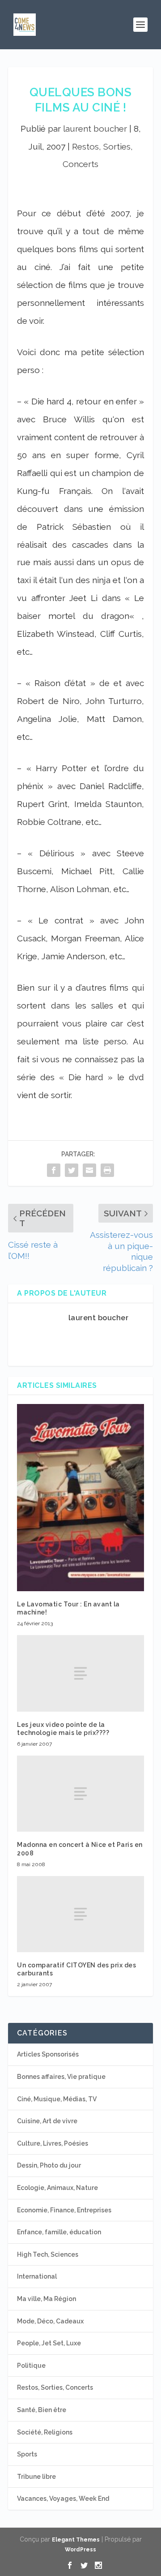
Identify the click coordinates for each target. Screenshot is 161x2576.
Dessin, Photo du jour (49, 2165)
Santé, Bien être (42, 2410)
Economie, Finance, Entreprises (64, 2210)
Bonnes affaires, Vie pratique (61, 2077)
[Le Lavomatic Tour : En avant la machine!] (80, 1498)
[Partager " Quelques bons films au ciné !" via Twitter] (72, 1170)
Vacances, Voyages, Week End (63, 2499)
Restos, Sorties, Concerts (55, 2387)
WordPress (80, 2550)
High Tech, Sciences (48, 2254)
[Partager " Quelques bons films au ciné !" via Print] (107, 1170)
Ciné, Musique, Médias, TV (57, 2099)
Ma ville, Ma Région (47, 2299)
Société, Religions (45, 2432)
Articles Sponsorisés (48, 2054)
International (37, 2276)
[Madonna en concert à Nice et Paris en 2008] (80, 1794)
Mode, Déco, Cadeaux (50, 2321)
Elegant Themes (76, 2540)
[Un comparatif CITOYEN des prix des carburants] (80, 1914)
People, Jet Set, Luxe (49, 2343)
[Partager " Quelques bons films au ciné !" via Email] (89, 1170)
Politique (31, 2366)
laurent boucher (95, 129)
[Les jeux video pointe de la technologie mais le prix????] (80, 1673)
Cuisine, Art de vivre (47, 2121)
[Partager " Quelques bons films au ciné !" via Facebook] (54, 1170)
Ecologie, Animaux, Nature (57, 2188)
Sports (27, 2454)
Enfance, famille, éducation (59, 2232)
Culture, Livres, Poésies (53, 2143)
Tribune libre (36, 2477)
